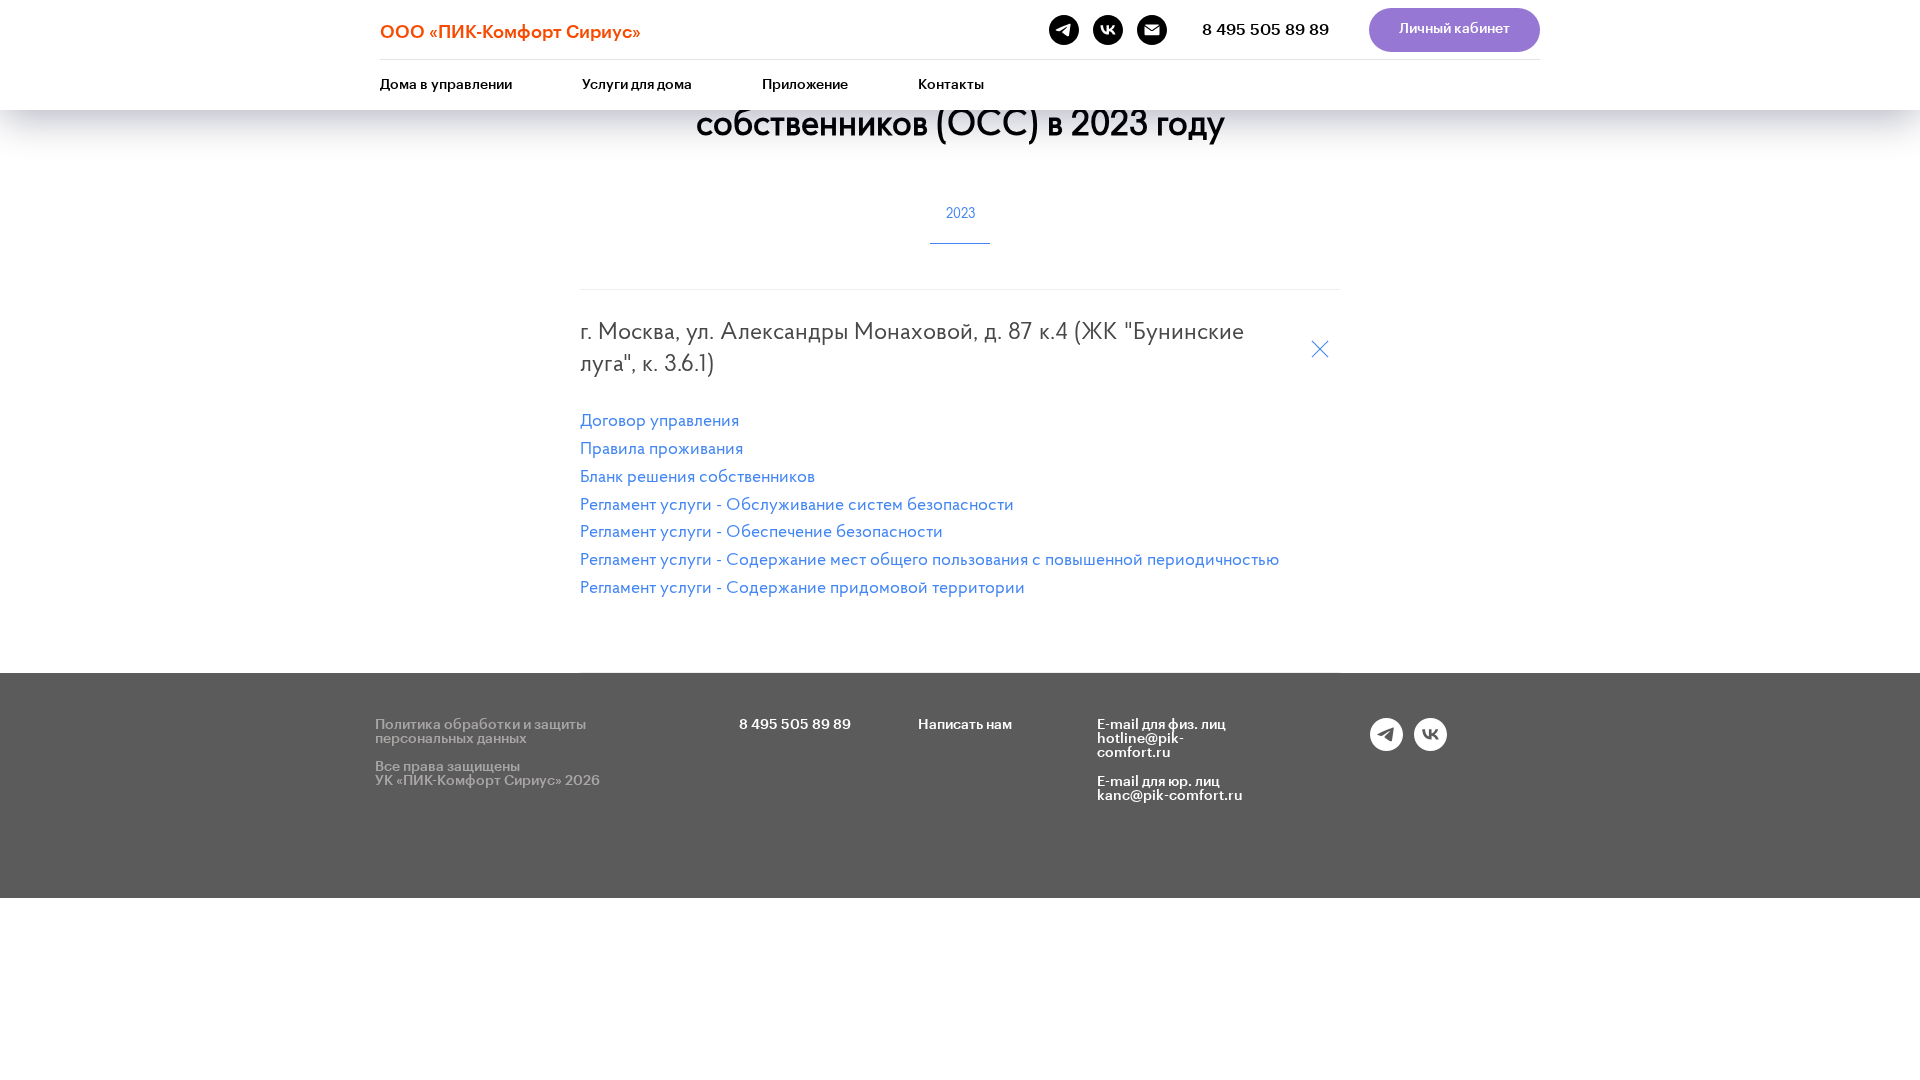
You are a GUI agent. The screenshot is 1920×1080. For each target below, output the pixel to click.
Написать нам (965, 725)
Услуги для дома (637, 85)
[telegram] (1386, 745)
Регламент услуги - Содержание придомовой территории (802, 589)
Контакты (951, 85)
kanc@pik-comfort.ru (1170, 796)
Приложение (805, 85)
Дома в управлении (446, 85)
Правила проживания (661, 450)
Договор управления (659, 422)
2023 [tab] (960, 215)
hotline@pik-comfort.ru (1140, 746)
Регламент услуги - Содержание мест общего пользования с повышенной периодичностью (929, 561)
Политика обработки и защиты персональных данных (480, 732)
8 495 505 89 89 (1265, 30)
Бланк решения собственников (697, 478)
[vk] (1430, 745)
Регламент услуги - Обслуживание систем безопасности (797, 506)
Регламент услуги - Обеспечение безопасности (761, 533)
